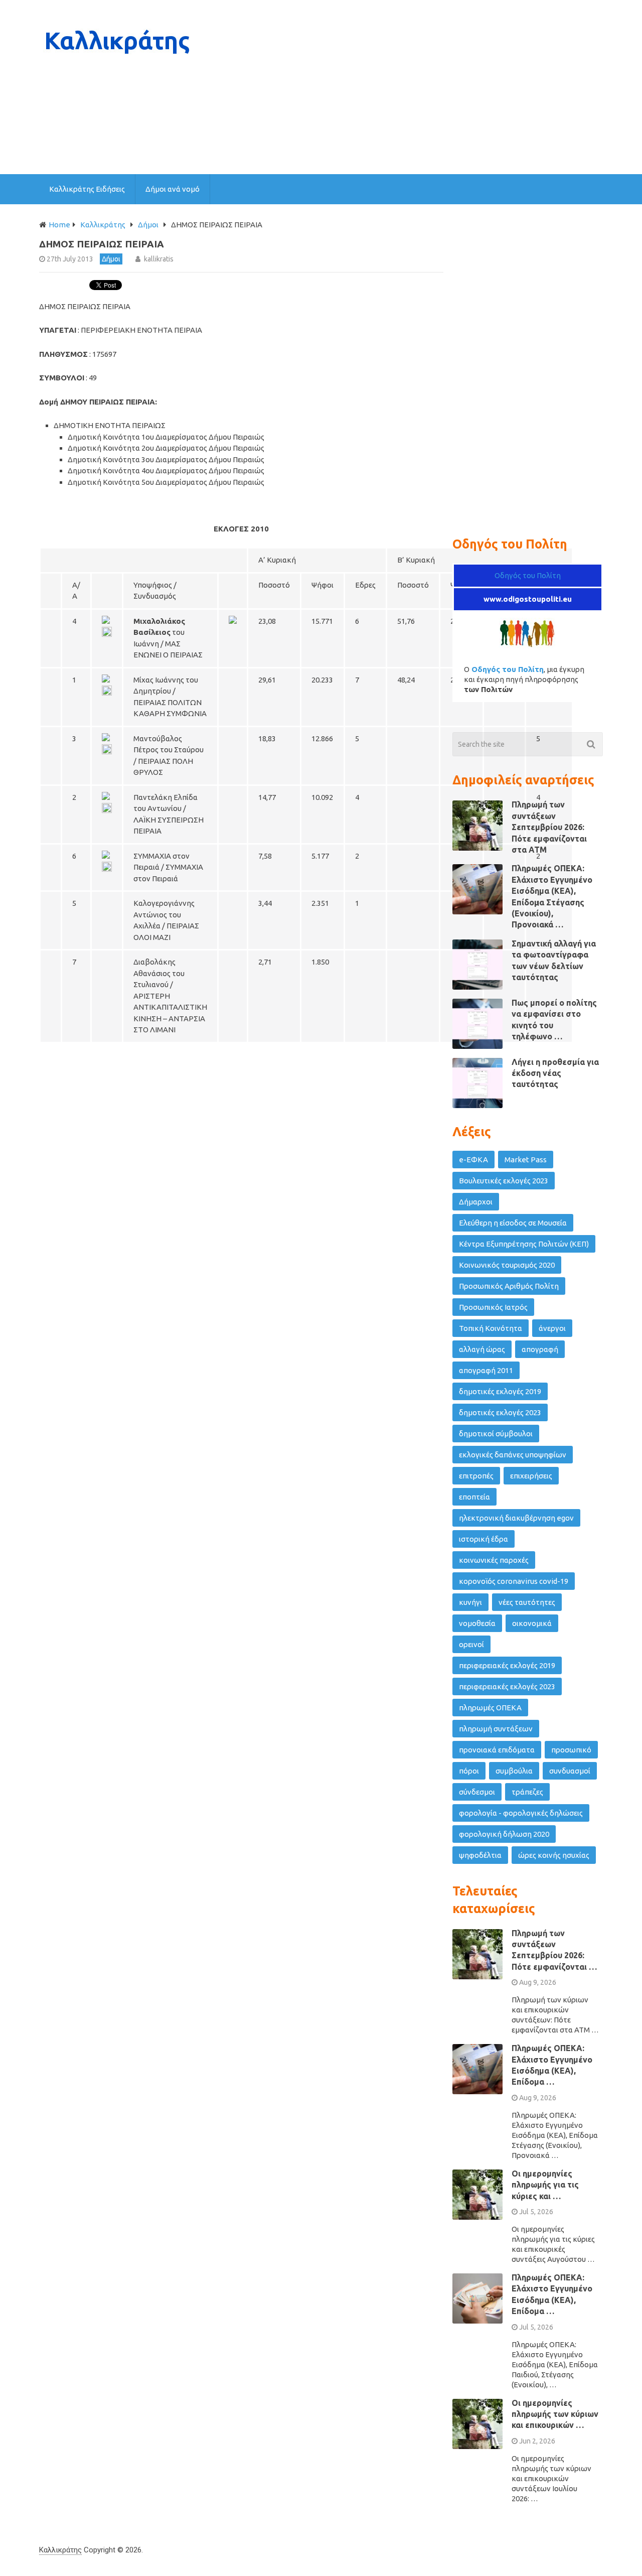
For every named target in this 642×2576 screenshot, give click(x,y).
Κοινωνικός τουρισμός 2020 (507, 1265)
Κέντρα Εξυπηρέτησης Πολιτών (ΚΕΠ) (524, 1244)
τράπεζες (527, 1792)
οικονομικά (532, 1623)
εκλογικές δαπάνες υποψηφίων (513, 1455)
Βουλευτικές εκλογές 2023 (504, 1181)
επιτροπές (476, 1476)
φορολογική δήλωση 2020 (504, 1834)
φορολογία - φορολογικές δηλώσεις (521, 1813)
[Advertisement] (420, 87)
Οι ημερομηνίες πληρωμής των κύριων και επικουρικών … (555, 2414)
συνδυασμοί (570, 1771)
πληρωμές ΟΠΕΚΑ (490, 1708)
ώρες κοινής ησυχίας (554, 1855)
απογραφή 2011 (486, 1370)
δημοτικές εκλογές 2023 (500, 1412)
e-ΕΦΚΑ (473, 1160)
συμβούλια (514, 1771)
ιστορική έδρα (484, 1539)
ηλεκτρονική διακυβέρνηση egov (516, 1518)
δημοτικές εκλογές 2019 (500, 1391)
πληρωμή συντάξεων (496, 1729)
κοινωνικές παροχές (494, 1560)
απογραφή (540, 1349)
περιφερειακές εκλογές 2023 (507, 1686)
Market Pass (526, 1160)
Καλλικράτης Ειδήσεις (87, 189)
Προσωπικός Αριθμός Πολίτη (509, 1286)
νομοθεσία (477, 1623)
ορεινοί (471, 1644)
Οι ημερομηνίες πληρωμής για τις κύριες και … (545, 2185)
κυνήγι (470, 1602)
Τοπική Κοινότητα (491, 1328)
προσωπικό (571, 1750)
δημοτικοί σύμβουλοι (496, 1434)
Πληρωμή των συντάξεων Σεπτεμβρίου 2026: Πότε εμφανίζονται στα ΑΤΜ (549, 827)
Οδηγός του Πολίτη (528, 575)
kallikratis (159, 259)
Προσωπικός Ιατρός (493, 1307)
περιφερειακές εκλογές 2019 (507, 1665)
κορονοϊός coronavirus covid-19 (514, 1581)
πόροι (469, 1771)
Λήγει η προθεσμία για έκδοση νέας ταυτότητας (555, 1073)
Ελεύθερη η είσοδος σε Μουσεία (513, 1223)
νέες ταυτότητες (527, 1602)
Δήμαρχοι (476, 1202)
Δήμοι (111, 259)
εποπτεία (474, 1497)
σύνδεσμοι (477, 1792)
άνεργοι (552, 1328)
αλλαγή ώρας (482, 1349)
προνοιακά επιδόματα (497, 1750)
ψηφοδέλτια (480, 1855)
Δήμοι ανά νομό (173, 189)
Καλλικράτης (60, 2550)
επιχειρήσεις (531, 1476)
